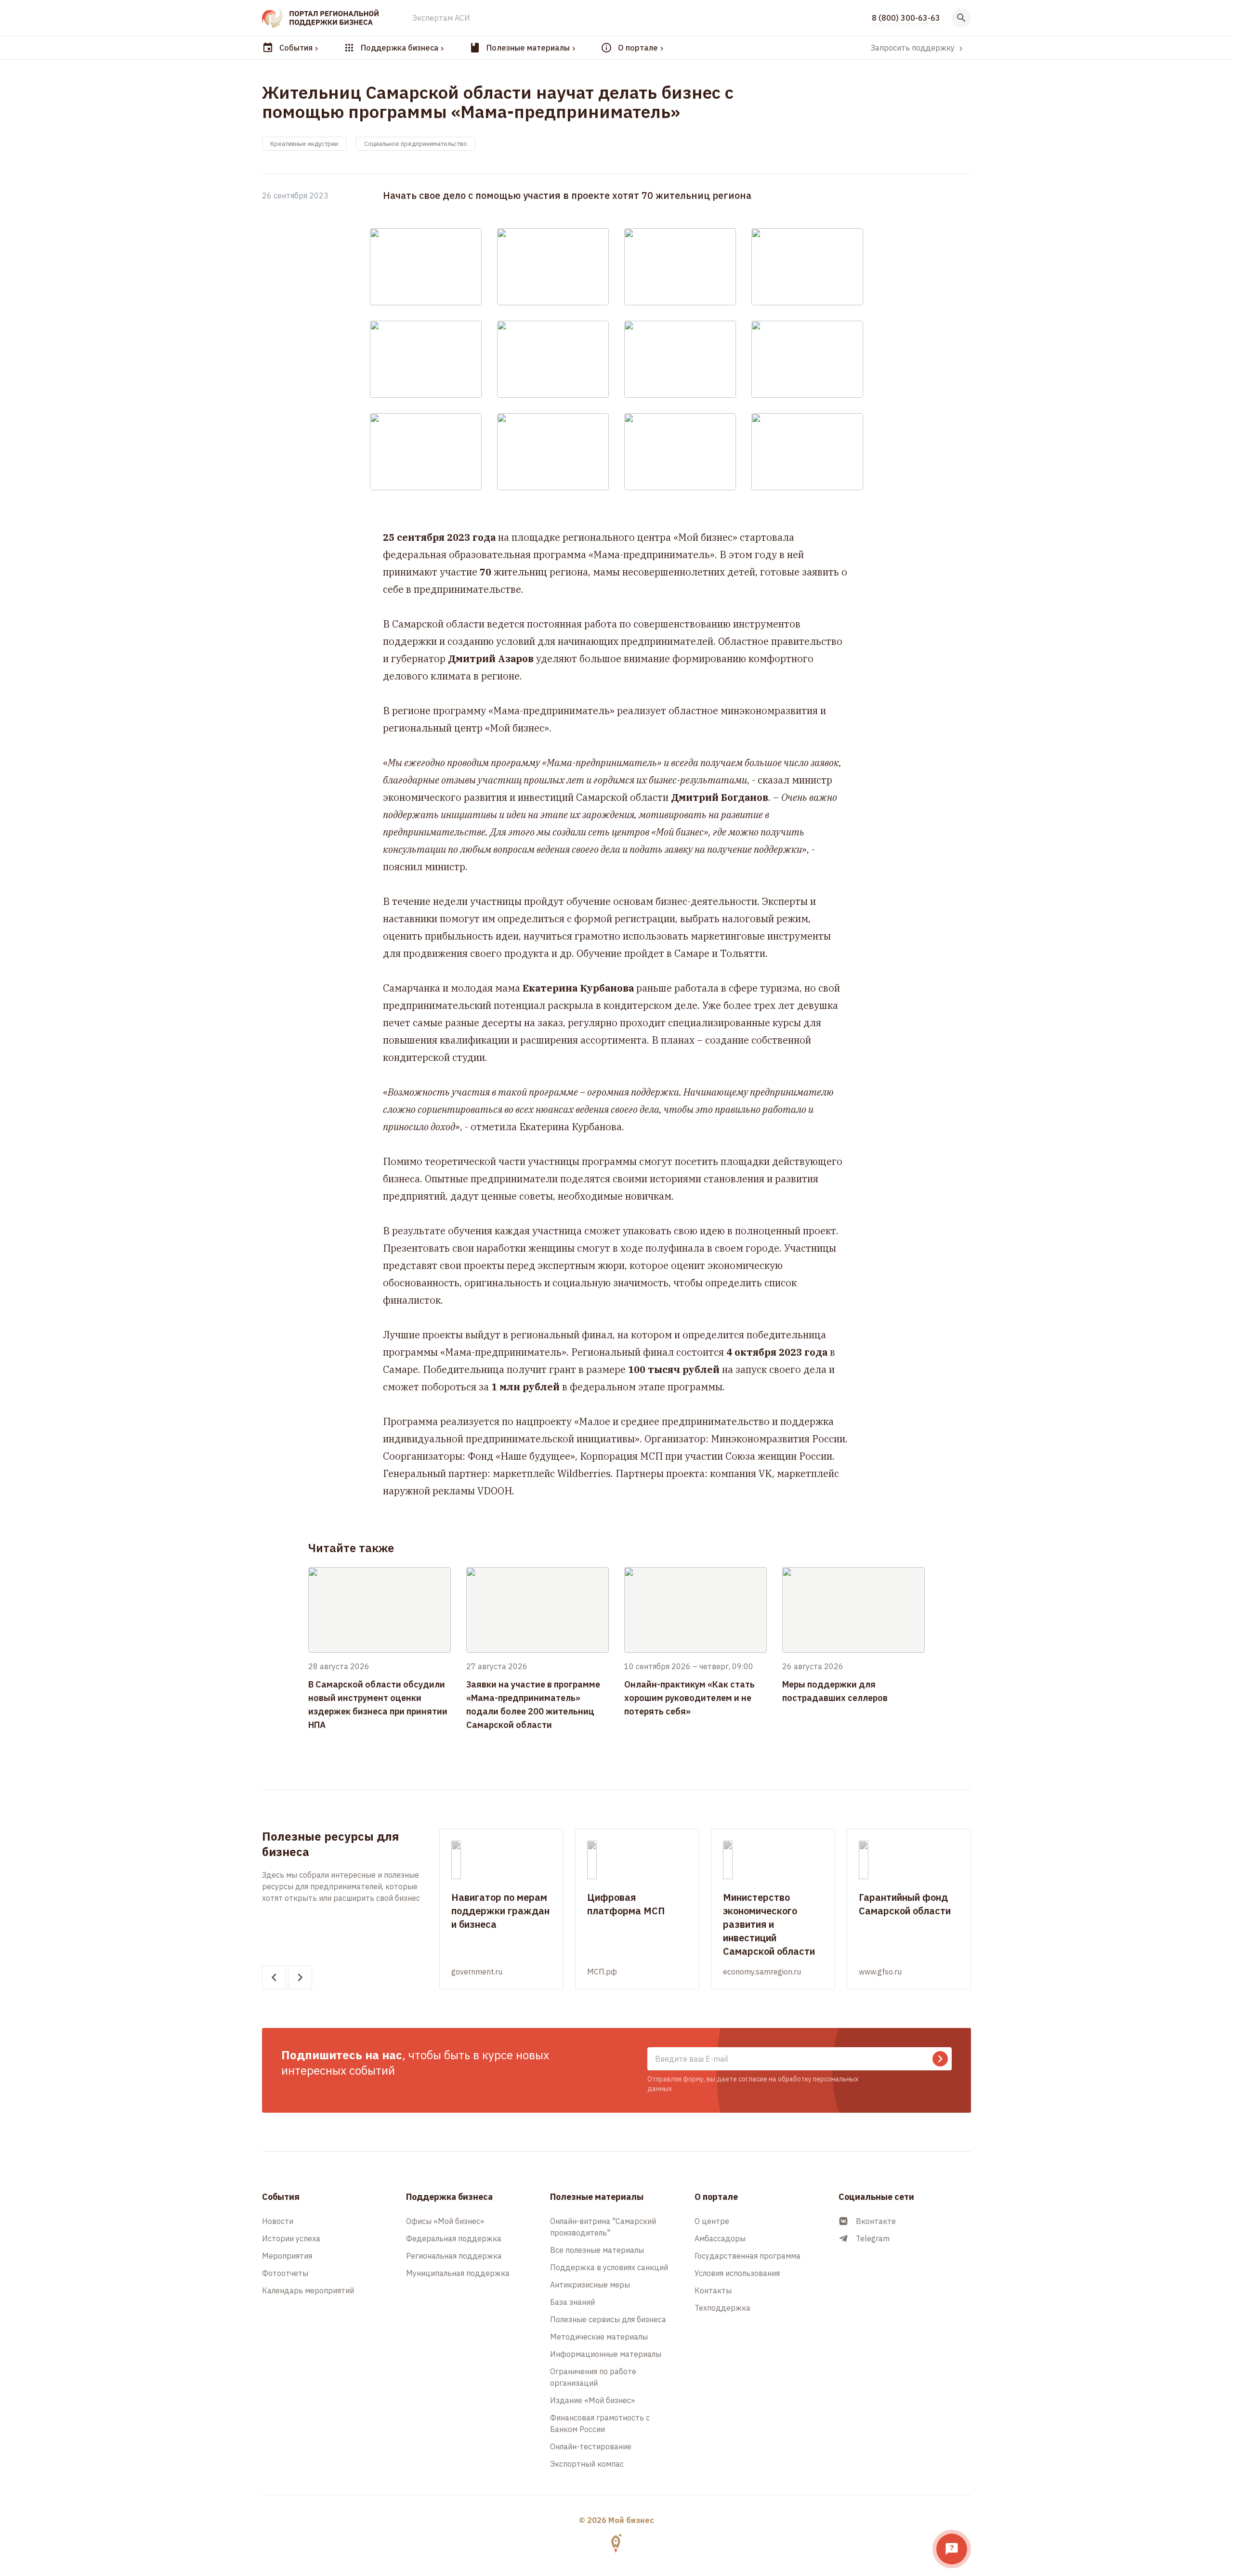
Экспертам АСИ (441, 18)
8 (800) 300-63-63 (906, 18)
